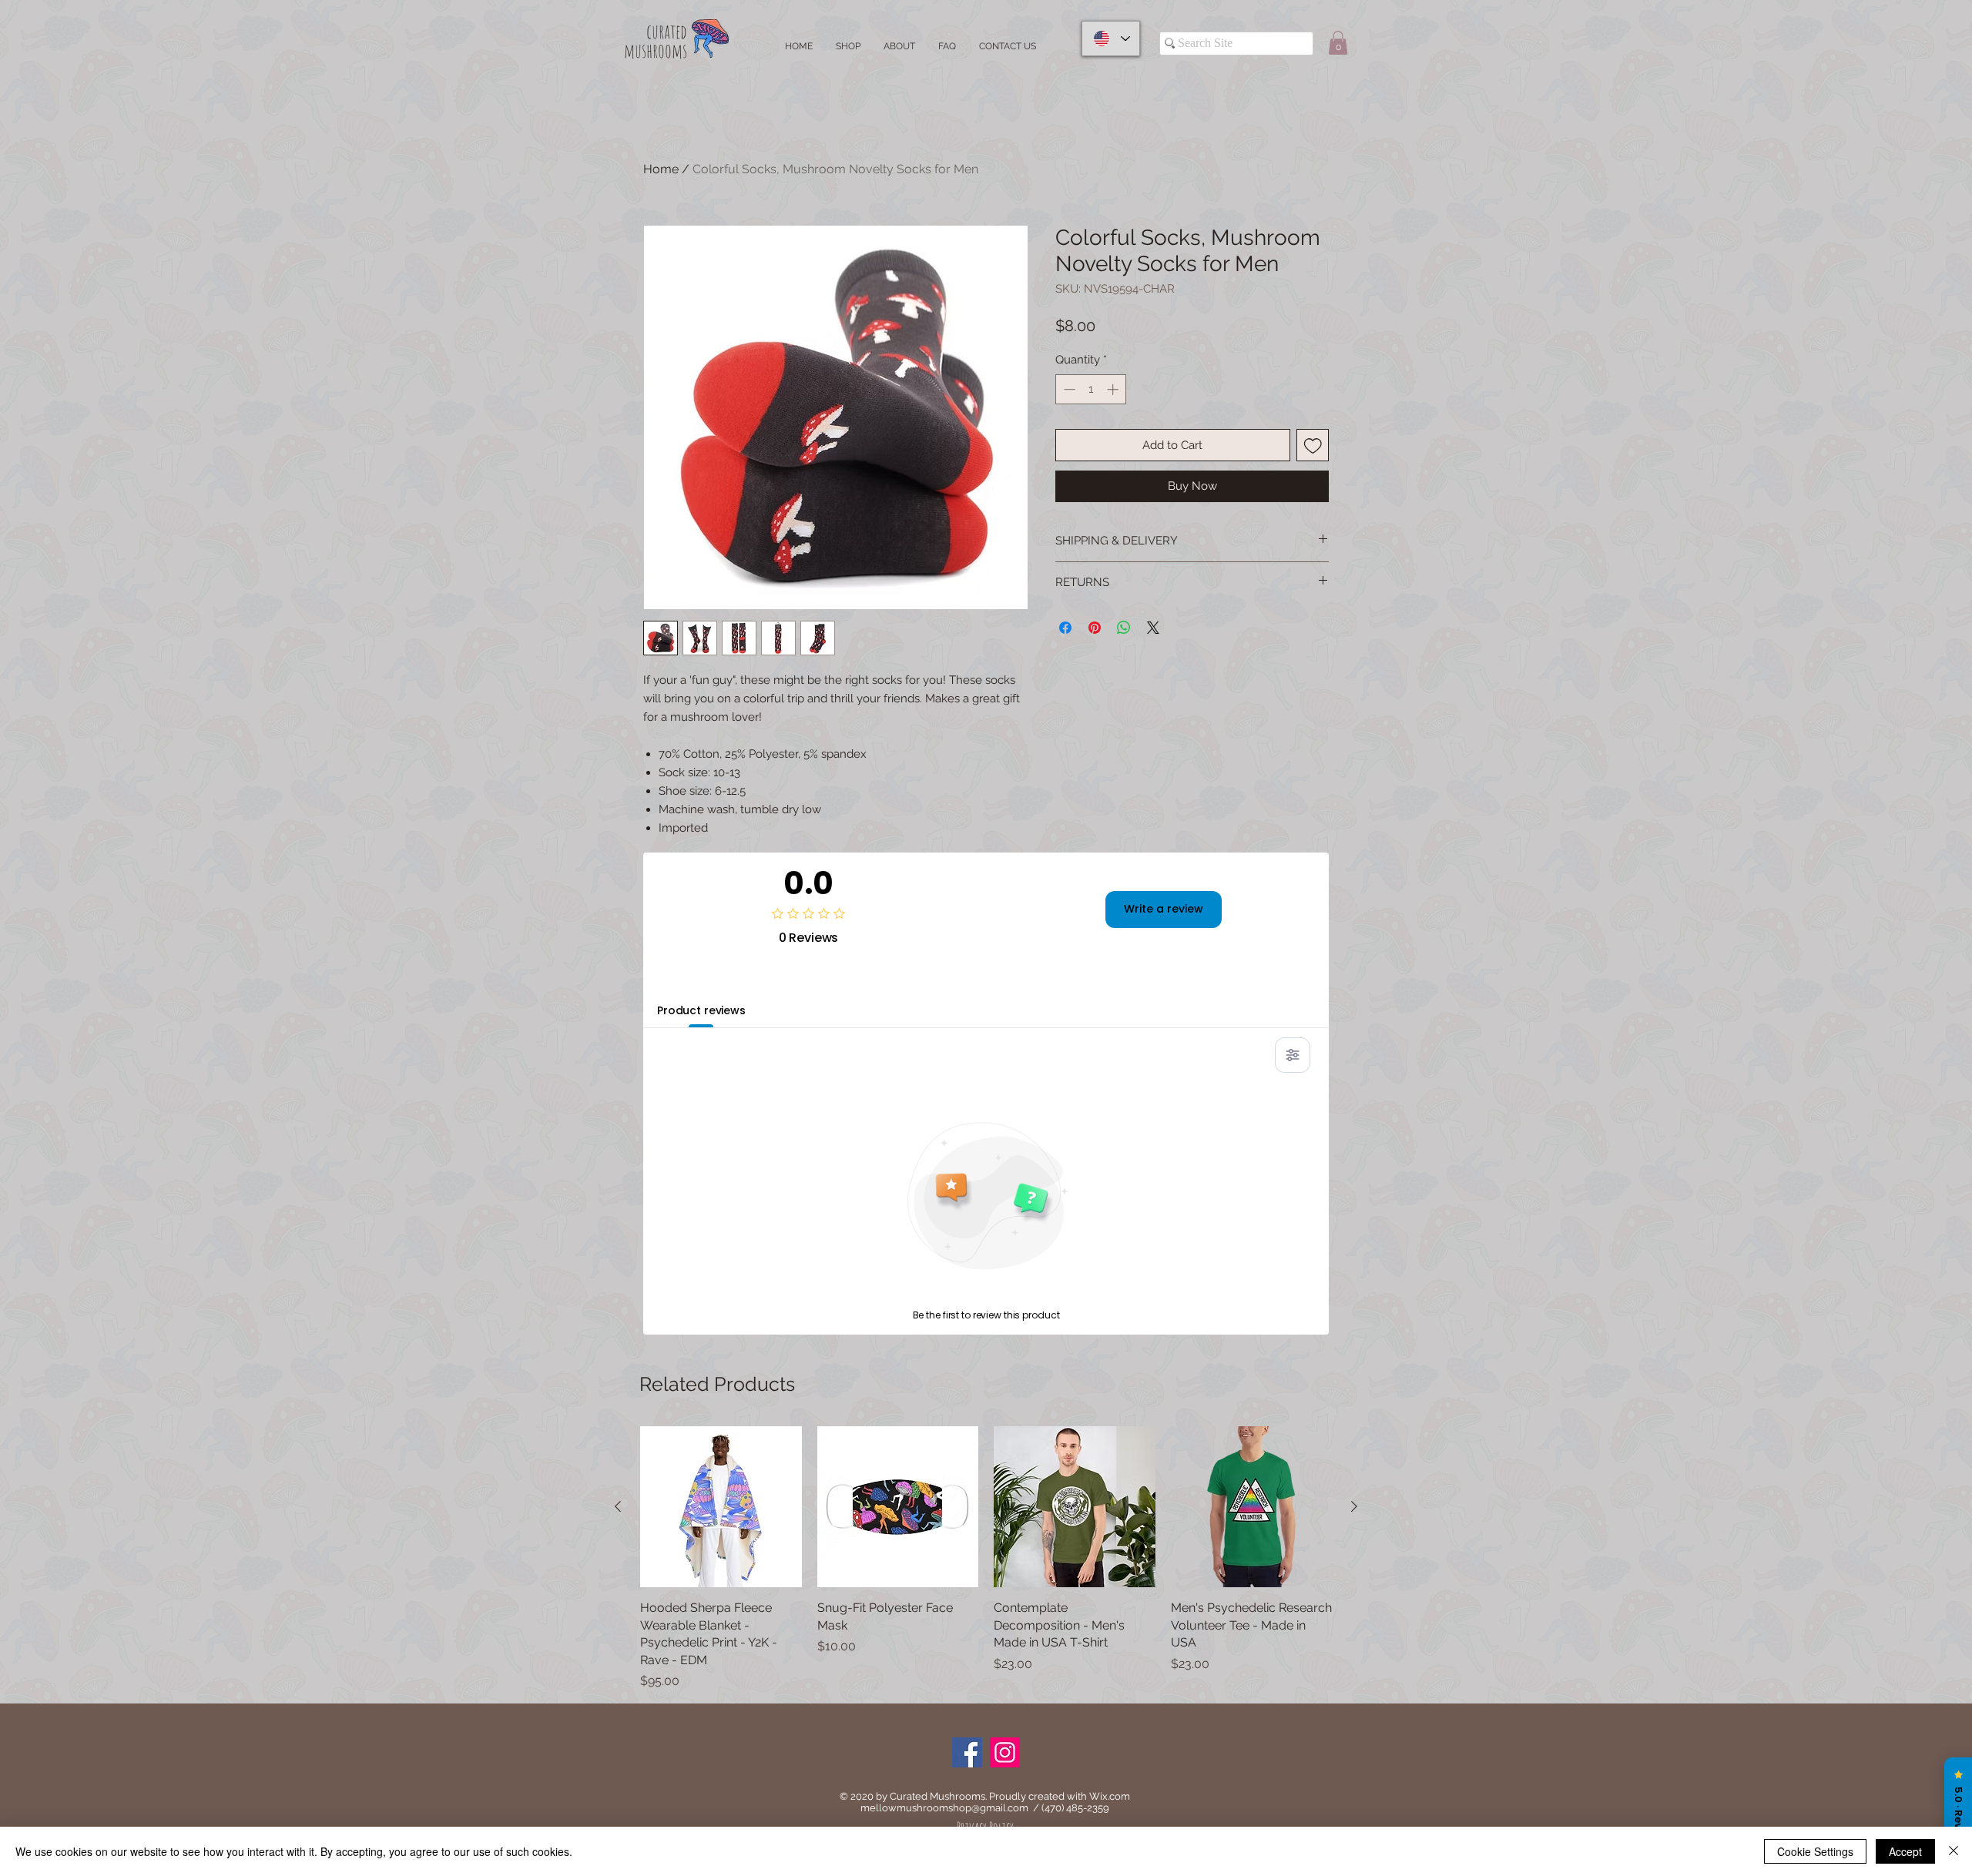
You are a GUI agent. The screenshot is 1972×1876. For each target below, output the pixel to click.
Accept (1905, 1851)
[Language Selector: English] (1111, 39)
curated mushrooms (656, 41)
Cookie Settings (1815, 1851)
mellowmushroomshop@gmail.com (944, 1808)
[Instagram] (1005, 1752)
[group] (986, 1558)
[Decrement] (1068, 389)
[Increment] (1114, 389)
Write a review (1164, 909)
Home (661, 169)
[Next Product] (1354, 1506)
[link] (1338, 43)
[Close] (1954, 1851)
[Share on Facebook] (1065, 628)
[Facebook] (967, 1752)
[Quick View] (721, 1507)
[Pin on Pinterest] (1095, 628)
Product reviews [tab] (701, 1010)
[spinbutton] (1091, 389)
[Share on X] (1153, 628)
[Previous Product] (618, 1506)
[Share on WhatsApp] (1124, 628)
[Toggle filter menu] (1293, 1055)
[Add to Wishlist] (1313, 446)
